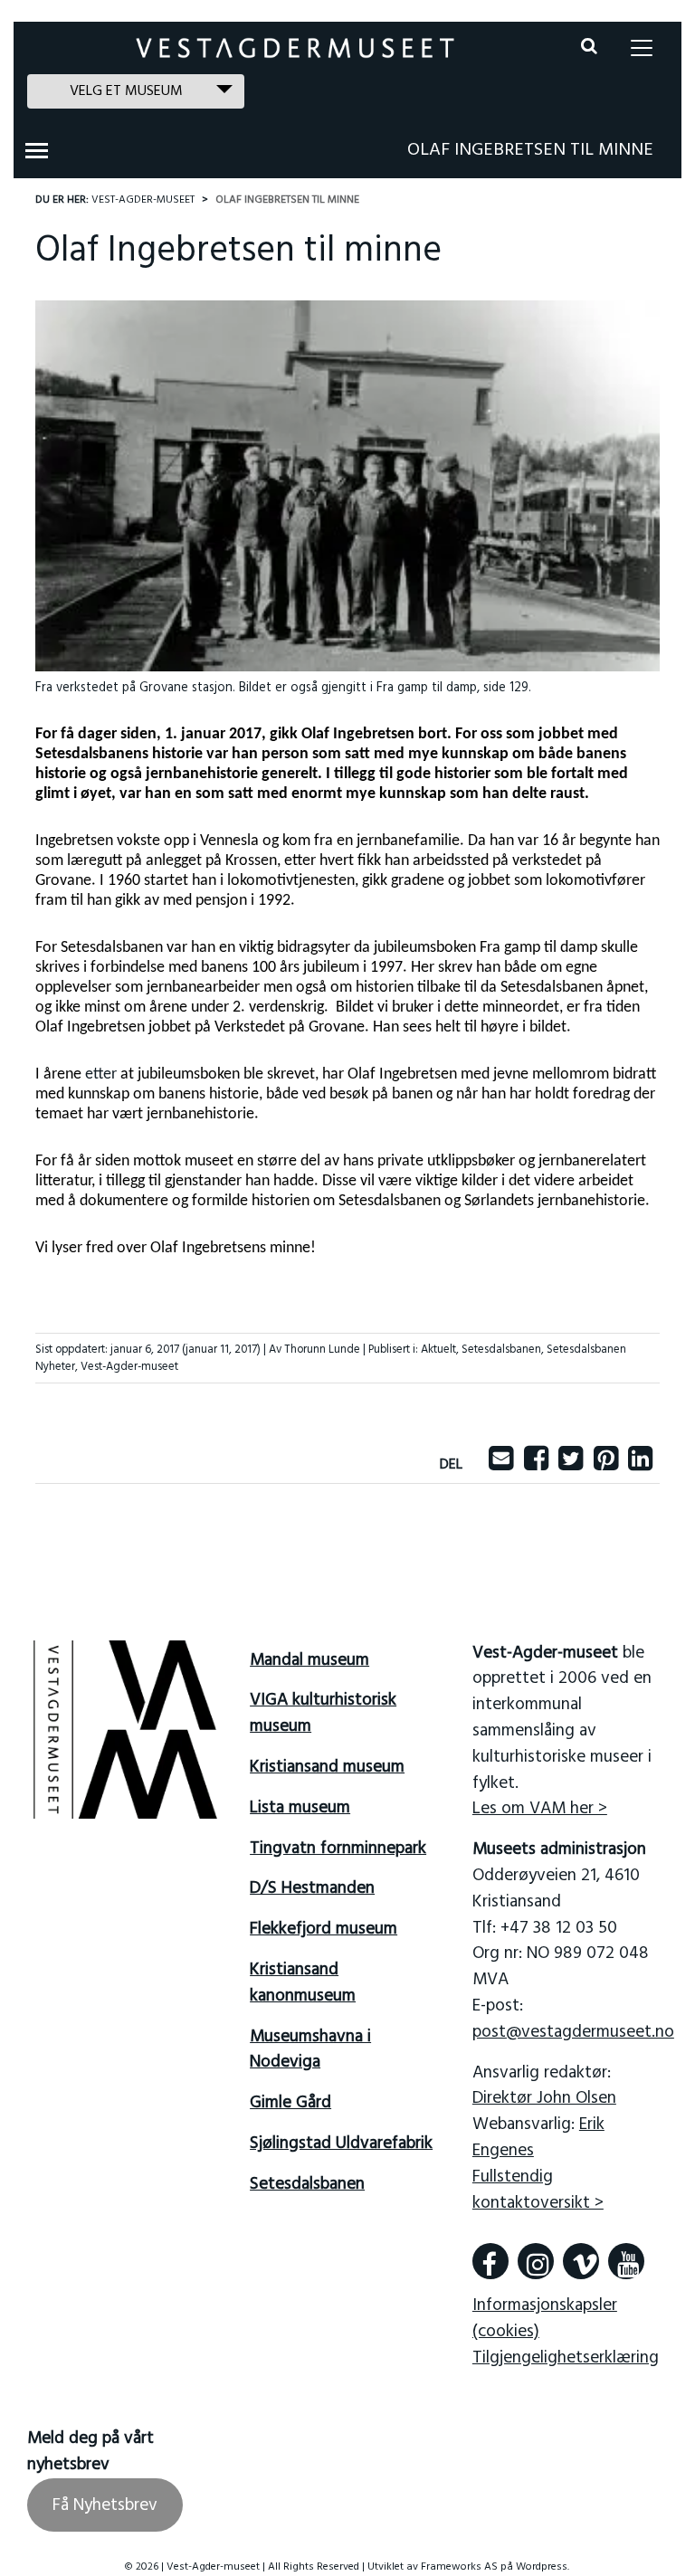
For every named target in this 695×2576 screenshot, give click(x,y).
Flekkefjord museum (324, 1929)
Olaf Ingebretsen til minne (530, 150)
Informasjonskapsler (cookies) (545, 2319)
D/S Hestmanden (312, 1888)
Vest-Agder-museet (129, 1367)
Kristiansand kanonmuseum (303, 1983)
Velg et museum (126, 91)
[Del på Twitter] (571, 1465)
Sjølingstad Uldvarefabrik (341, 2143)
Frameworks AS (459, 2567)
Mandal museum (309, 1660)
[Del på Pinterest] (606, 1465)
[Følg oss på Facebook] (490, 2261)
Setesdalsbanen (501, 1350)
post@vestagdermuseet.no (573, 2032)
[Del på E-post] (501, 1465)
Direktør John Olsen (544, 2098)
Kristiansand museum (327, 1767)
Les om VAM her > (540, 1809)
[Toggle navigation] (642, 48)
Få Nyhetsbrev (105, 2505)
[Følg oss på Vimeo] (581, 2261)
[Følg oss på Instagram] (536, 2261)
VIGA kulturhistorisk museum (323, 1713)
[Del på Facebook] (536, 1465)
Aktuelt (438, 1350)
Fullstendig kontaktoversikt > (538, 2190)
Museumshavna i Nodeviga (310, 2050)
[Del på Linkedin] (640, 1465)
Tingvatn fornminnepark (338, 1849)
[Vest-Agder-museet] (295, 48)
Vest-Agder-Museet (143, 200)
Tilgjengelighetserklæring (566, 2358)
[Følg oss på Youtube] (626, 2261)
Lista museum (300, 1808)
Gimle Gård (290, 2103)
